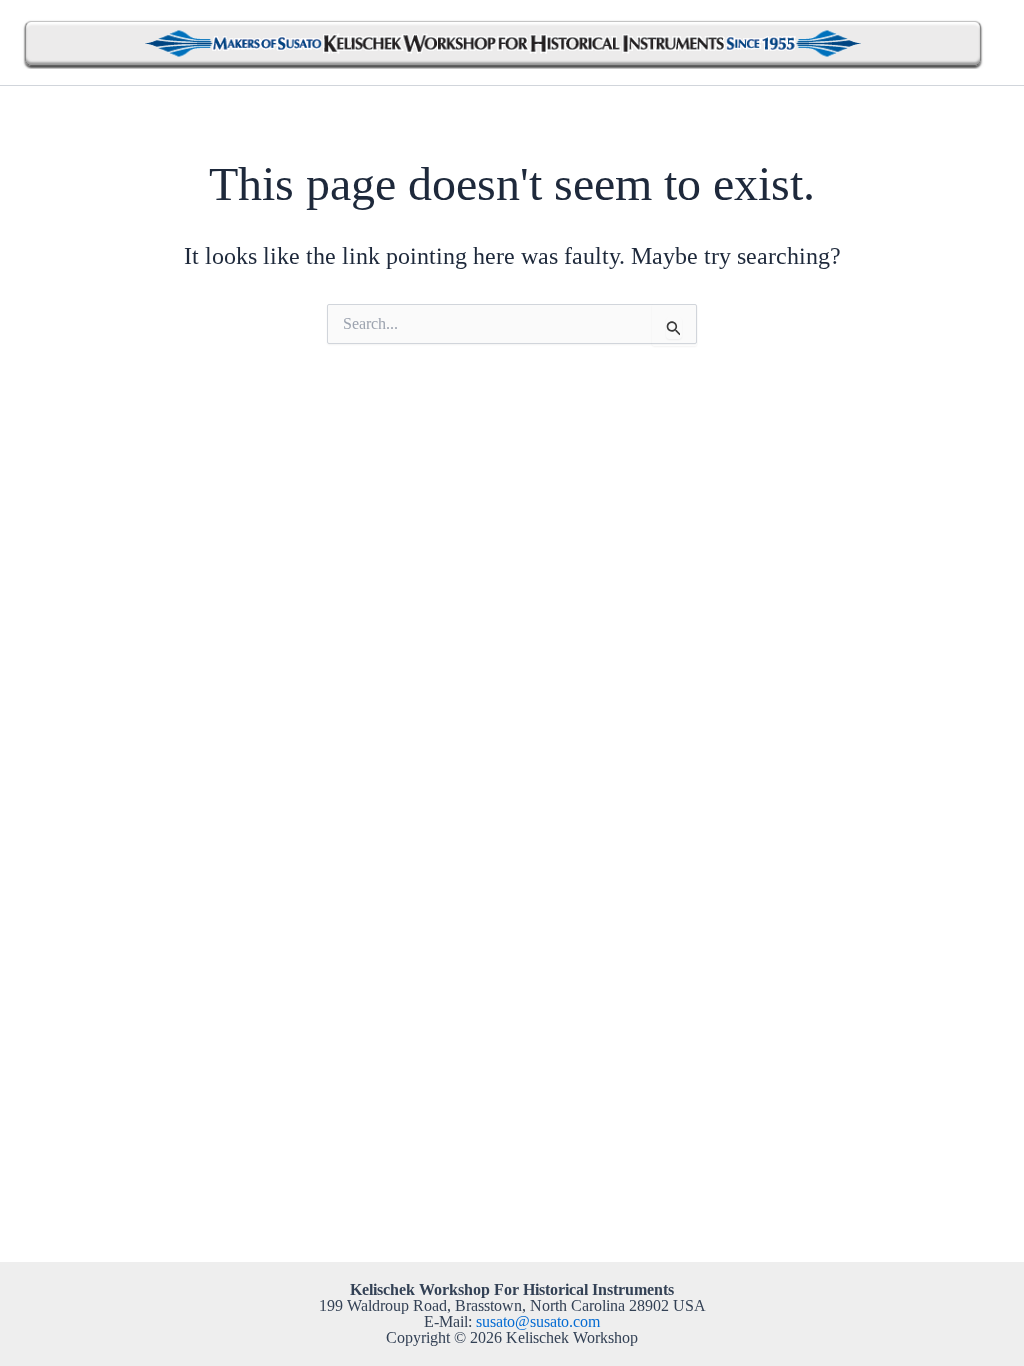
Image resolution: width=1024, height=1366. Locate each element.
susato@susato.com (538, 1321)
